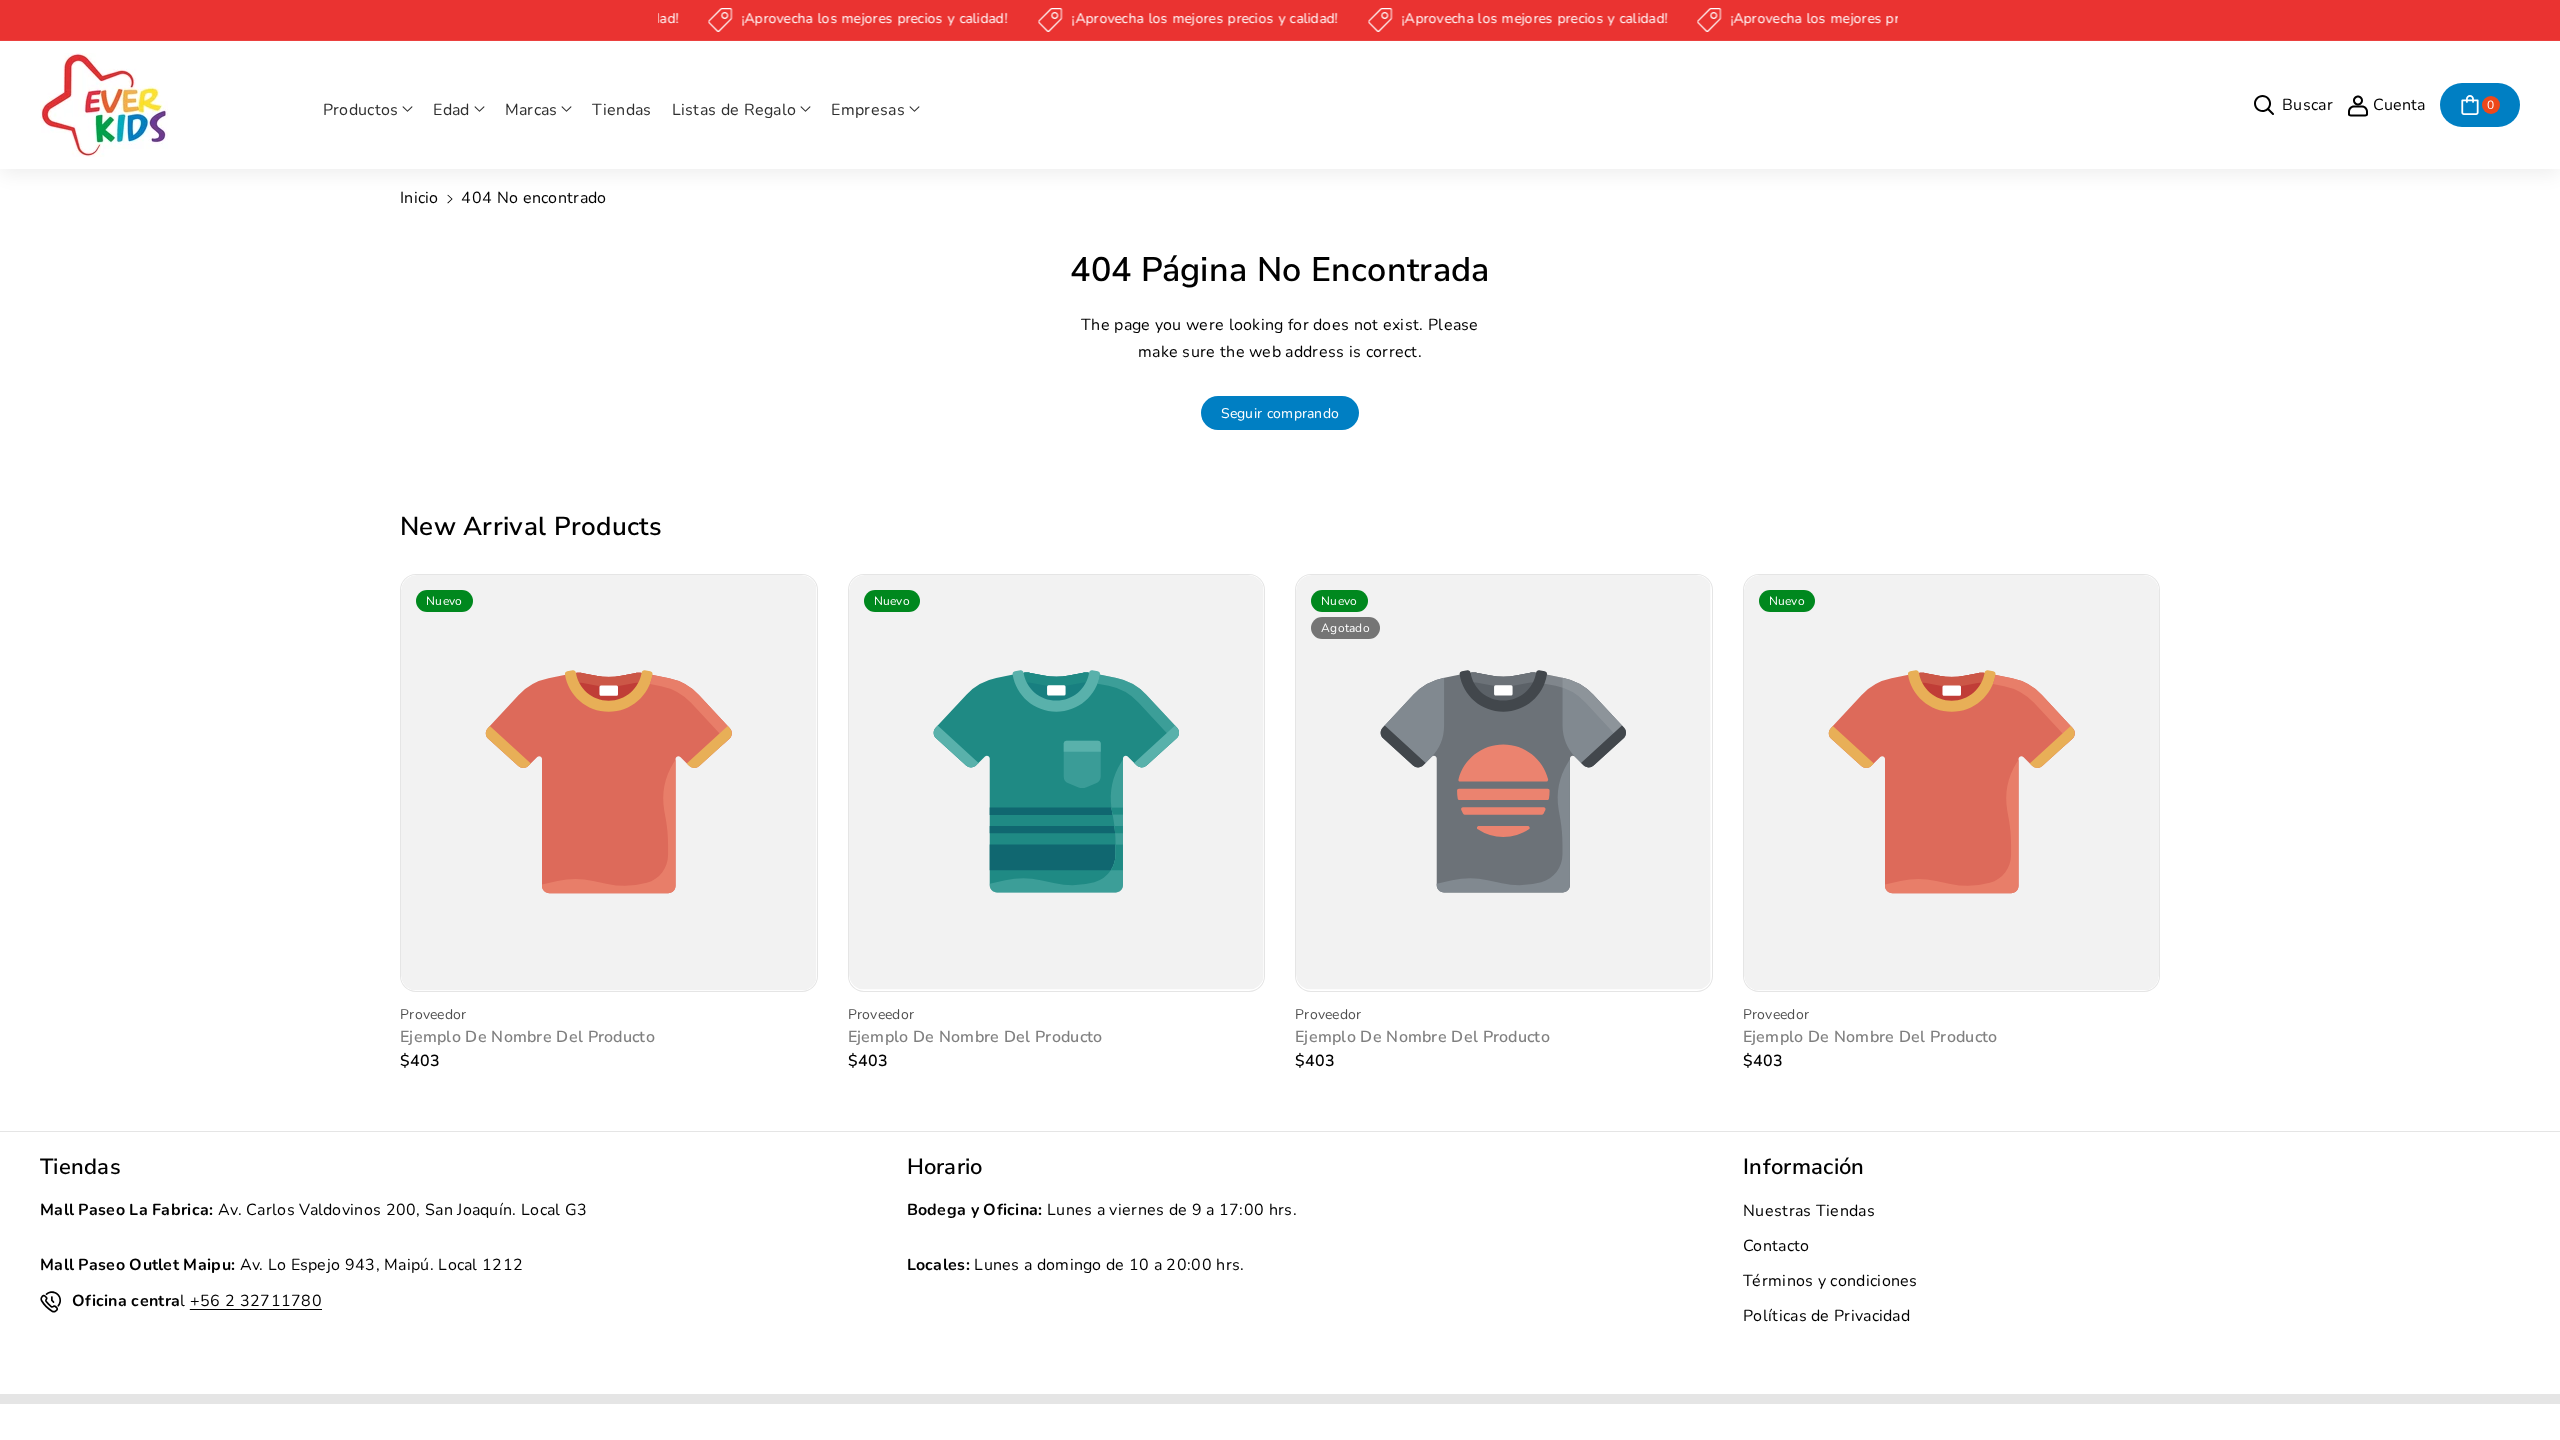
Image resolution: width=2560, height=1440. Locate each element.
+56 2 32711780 (256, 1301)
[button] (368, 110)
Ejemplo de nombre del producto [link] (527, 1037)
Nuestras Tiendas (1809, 1211)
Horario (945, 1167)
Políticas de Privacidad (1826, 1316)
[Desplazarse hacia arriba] (2517, 1377)
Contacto (1776, 1246)
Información (1803, 1167)
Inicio (419, 198)
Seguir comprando (1280, 413)
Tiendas (80, 1167)
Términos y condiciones (1830, 1281)
